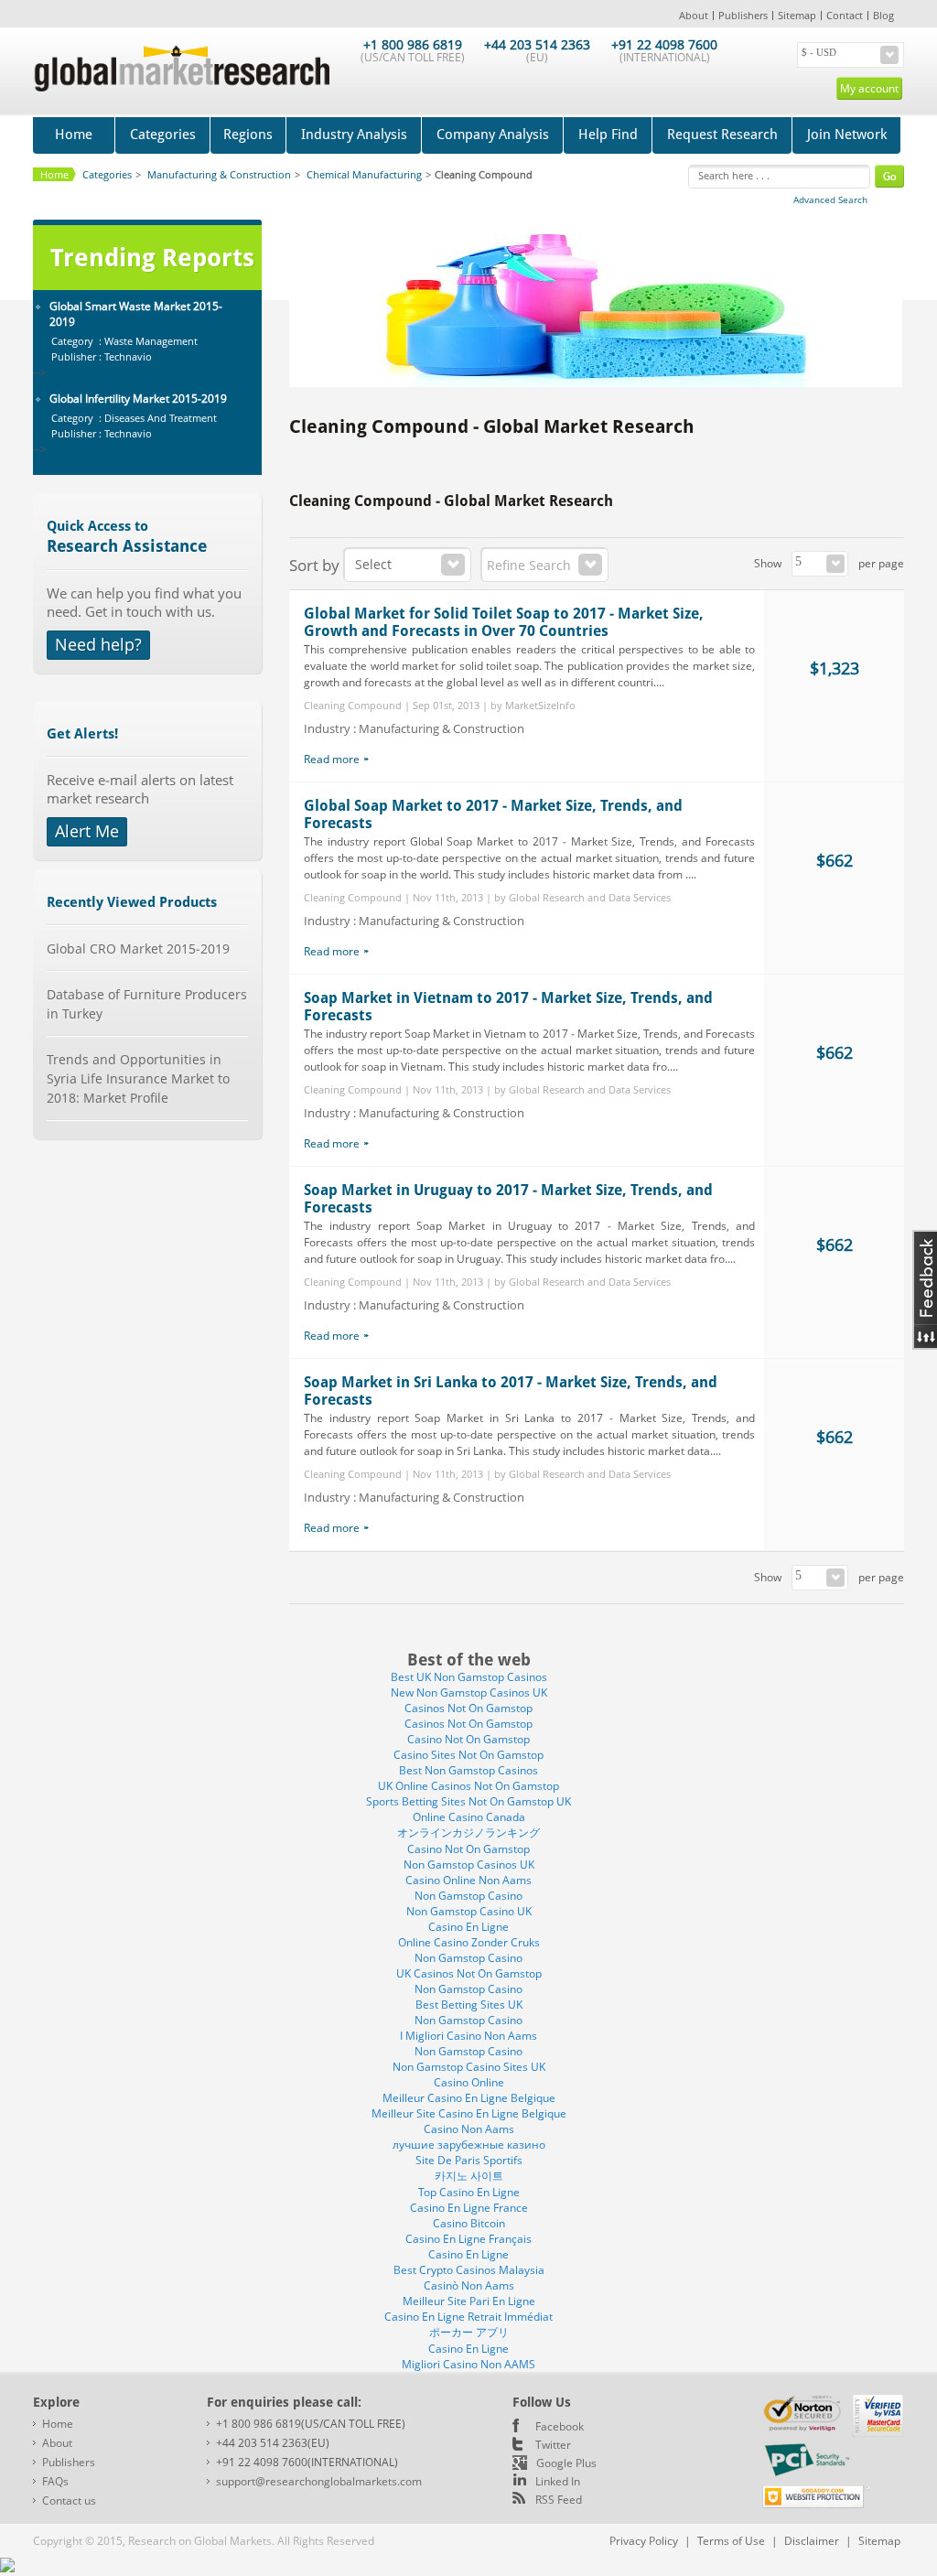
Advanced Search (830, 199)
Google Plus (566, 2463)
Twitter (553, 2445)
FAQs (55, 2481)
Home (74, 135)
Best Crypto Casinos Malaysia (469, 2270)
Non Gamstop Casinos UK (469, 1865)
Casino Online (469, 2082)
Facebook (560, 2426)
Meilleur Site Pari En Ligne (469, 2301)
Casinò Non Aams (469, 2285)
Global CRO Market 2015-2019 (138, 948)
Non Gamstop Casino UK (469, 1911)
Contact (845, 15)
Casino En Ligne (468, 1927)
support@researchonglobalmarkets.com (319, 2481)
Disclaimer (812, 2541)
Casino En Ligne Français (468, 2239)
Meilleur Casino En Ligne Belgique (469, 2098)
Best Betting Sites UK (469, 2005)
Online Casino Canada (469, 1817)
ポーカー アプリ (469, 2332)
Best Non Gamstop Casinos (468, 1770)
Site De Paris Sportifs (469, 2160)
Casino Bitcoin (469, 2223)
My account (869, 88)
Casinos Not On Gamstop (468, 1708)
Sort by (314, 565)
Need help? (98, 644)
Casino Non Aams (469, 2129)
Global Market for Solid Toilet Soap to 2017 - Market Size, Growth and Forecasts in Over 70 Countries (504, 622)
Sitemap (797, 15)
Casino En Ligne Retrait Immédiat (468, 2317)
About (694, 15)
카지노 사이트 (469, 2176)
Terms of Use (731, 2541)
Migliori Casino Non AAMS (468, 2364)
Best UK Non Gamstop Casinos (469, 1677)
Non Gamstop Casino (468, 1896)
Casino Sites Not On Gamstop (468, 1755)
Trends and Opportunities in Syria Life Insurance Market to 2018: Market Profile (138, 1078)
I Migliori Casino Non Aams (468, 2036)
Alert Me (87, 831)
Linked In (558, 2481)
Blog (883, 15)
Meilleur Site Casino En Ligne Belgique (469, 2113)
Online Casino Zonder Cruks (469, 1942)
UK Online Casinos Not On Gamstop (468, 1786)
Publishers (743, 15)
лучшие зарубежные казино (469, 2145)
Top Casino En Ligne (469, 2192)
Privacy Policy (644, 2541)
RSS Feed (559, 2500)
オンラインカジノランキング (468, 1832)
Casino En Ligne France (469, 2208)
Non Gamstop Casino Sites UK (469, 2067)
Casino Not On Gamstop (468, 1739)
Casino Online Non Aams (468, 1880)
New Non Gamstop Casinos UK (469, 1692)
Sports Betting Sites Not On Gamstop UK (468, 1801)
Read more (332, 759)
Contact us (69, 2501)
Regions (248, 135)
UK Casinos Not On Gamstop (469, 1973)
